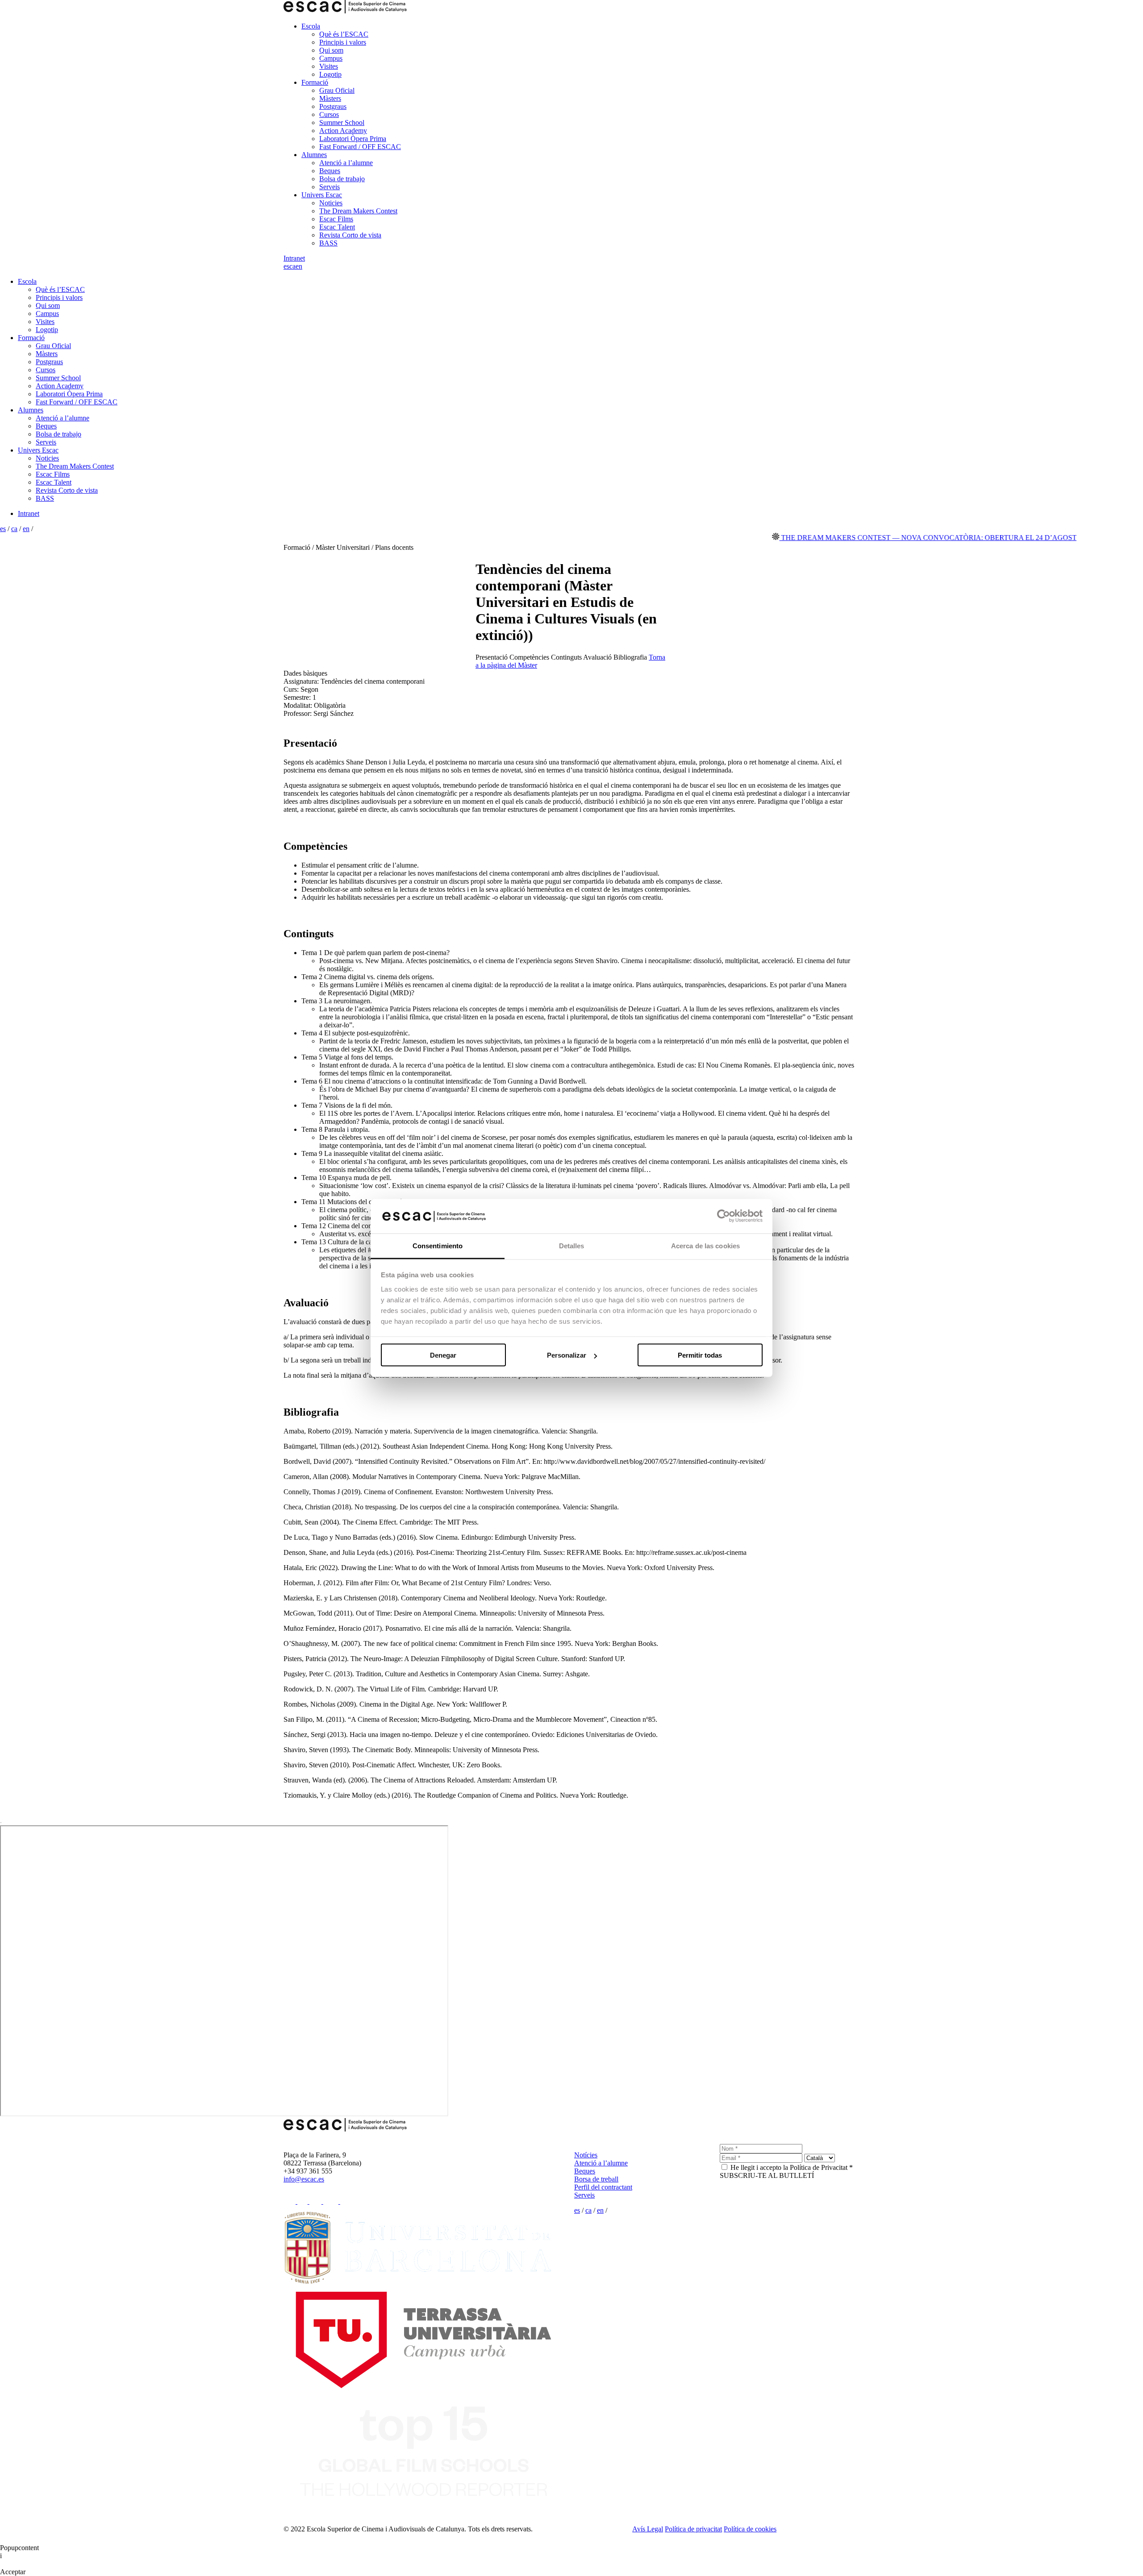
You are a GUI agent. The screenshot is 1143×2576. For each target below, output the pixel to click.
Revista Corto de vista (350, 235)
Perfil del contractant (603, 2187)
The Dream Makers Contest (358, 211)
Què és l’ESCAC (344, 34)
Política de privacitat (693, 2529)
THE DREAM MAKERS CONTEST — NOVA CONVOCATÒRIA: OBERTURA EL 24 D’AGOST (870, 538)
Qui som (331, 50)
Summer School (342, 123)
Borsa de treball (596, 2179)
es (286, 266)
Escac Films (336, 219)
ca (292, 266)
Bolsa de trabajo (342, 179)
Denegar (443, 1355)
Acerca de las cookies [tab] (705, 1245)
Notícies (586, 2155)
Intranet (294, 258)
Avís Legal (648, 2529)
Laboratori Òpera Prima (353, 139)
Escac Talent (337, 227)
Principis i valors (343, 42)
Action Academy (343, 131)
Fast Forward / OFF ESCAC (360, 147)
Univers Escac (322, 195)
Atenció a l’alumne (346, 163)
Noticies (331, 203)
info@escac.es (304, 2179)
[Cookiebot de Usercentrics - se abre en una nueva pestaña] (724, 1216)
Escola (311, 26)
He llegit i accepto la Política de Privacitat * (792, 2167)
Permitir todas (700, 1355)
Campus (331, 58)
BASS (328, 243)
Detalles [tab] (572, 1245)
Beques (330, 171)
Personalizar (567, 1355)
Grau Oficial (337, 90)
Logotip (330, 74)
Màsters (330, 98)
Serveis (330, 187)
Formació (315, 82)
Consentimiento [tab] (438, 1245)
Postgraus (333, 106)
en (299, 266)
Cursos (329, 114)
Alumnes (314, 155)
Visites (329, 66)
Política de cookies (750, 2529)
